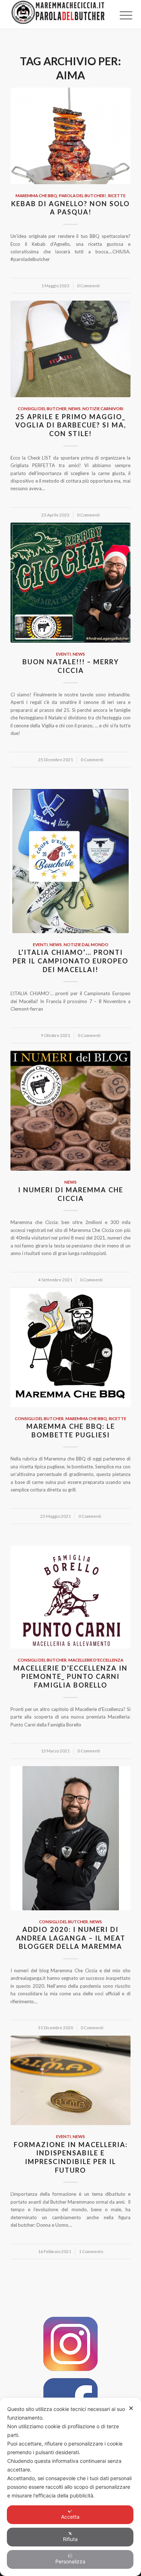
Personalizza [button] (70, 2561)
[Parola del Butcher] (58, 14)
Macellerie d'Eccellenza (96, 1660)
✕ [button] (131, 2408)
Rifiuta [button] (70, 2539)
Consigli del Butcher (42, 408)
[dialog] (70, 2487)
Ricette (117, 195)
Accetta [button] (70, 2517)
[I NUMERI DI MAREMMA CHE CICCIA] (70, 1110)
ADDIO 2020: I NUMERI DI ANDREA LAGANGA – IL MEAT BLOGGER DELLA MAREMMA (71, 1938)
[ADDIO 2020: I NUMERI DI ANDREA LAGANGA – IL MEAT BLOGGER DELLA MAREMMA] (70, 1838)
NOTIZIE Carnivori (103, 408)
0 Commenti (88, 285)
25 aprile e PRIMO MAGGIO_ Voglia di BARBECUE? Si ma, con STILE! (71, 425)
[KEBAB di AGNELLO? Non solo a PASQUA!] (70, 136)
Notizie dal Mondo (86, 944)
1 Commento (91, 2251)
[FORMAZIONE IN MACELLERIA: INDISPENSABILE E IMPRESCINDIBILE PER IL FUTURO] (70, 2081)
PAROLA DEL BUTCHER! (83, 195)
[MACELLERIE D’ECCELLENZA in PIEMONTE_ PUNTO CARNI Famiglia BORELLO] (70, 1597)
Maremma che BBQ (36, 195)
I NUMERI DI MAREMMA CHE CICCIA (71, 1194)
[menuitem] (120, 15)
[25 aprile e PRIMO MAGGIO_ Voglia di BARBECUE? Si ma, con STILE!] (70, 349)
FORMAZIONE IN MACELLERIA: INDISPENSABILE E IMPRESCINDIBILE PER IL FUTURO (71, 2157)
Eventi (63, 654)
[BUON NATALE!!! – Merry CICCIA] (70, 583)
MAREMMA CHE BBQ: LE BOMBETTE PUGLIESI (71, 1431)
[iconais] (70, 2344)
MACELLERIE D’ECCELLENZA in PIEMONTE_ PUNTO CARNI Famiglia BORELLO (70, 1677)
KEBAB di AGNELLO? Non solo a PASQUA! (70, 208)
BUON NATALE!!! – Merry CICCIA (71, 666)
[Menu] (120, 15)
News (74, 408)
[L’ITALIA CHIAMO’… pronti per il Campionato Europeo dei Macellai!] (70, 861)
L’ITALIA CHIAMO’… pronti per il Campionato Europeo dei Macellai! (70, 961)
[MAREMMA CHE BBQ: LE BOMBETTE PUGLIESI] (70, 1347)
